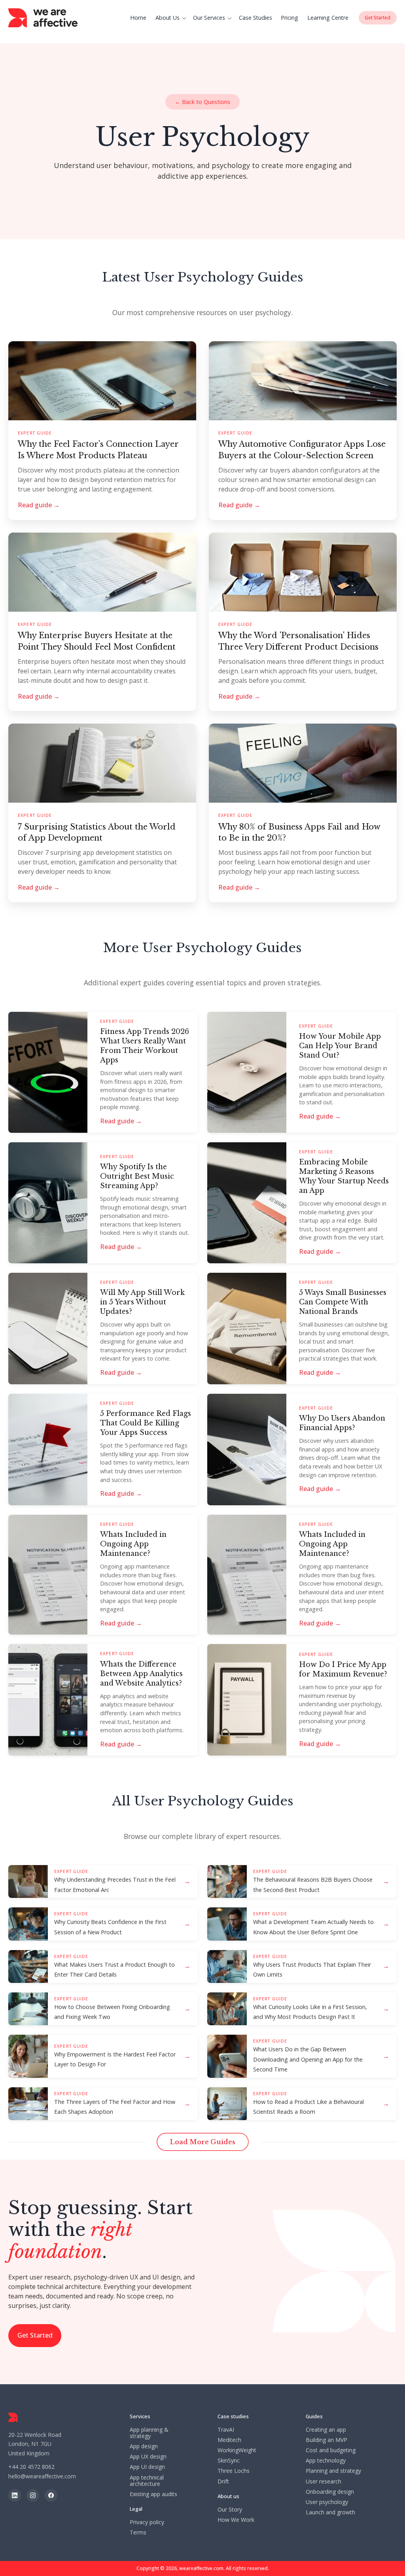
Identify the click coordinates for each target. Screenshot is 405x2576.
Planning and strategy (333, 2471)
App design (144, 2446)
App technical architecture (147, 2481)
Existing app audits (153, 2494)
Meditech (229, 2440)
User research (324, 2482)
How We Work (236, 2520)
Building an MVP (326, 2440)
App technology (326, 2461)
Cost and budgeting (331, 2450)
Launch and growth (330, 2512)
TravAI (226, 2430)
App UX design (148, 2457)
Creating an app (326, 2430)
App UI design (147, 2467)
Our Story (230, 2510)
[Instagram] (33, 2495)
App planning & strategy (149, 2433)
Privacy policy (147, 2522)
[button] (172, 18)
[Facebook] (51, 2495)
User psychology (327, 2502)
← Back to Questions (202, 102)
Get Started (35, 2335)
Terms (138, 2533)
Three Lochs (234, 2471)
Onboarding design (330, 2492)
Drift (223, 2482)
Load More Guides (203, 2142)
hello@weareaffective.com (42, 2476)
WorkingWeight (237, 2450)
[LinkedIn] (15, 2495)
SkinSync (229, 2461)
